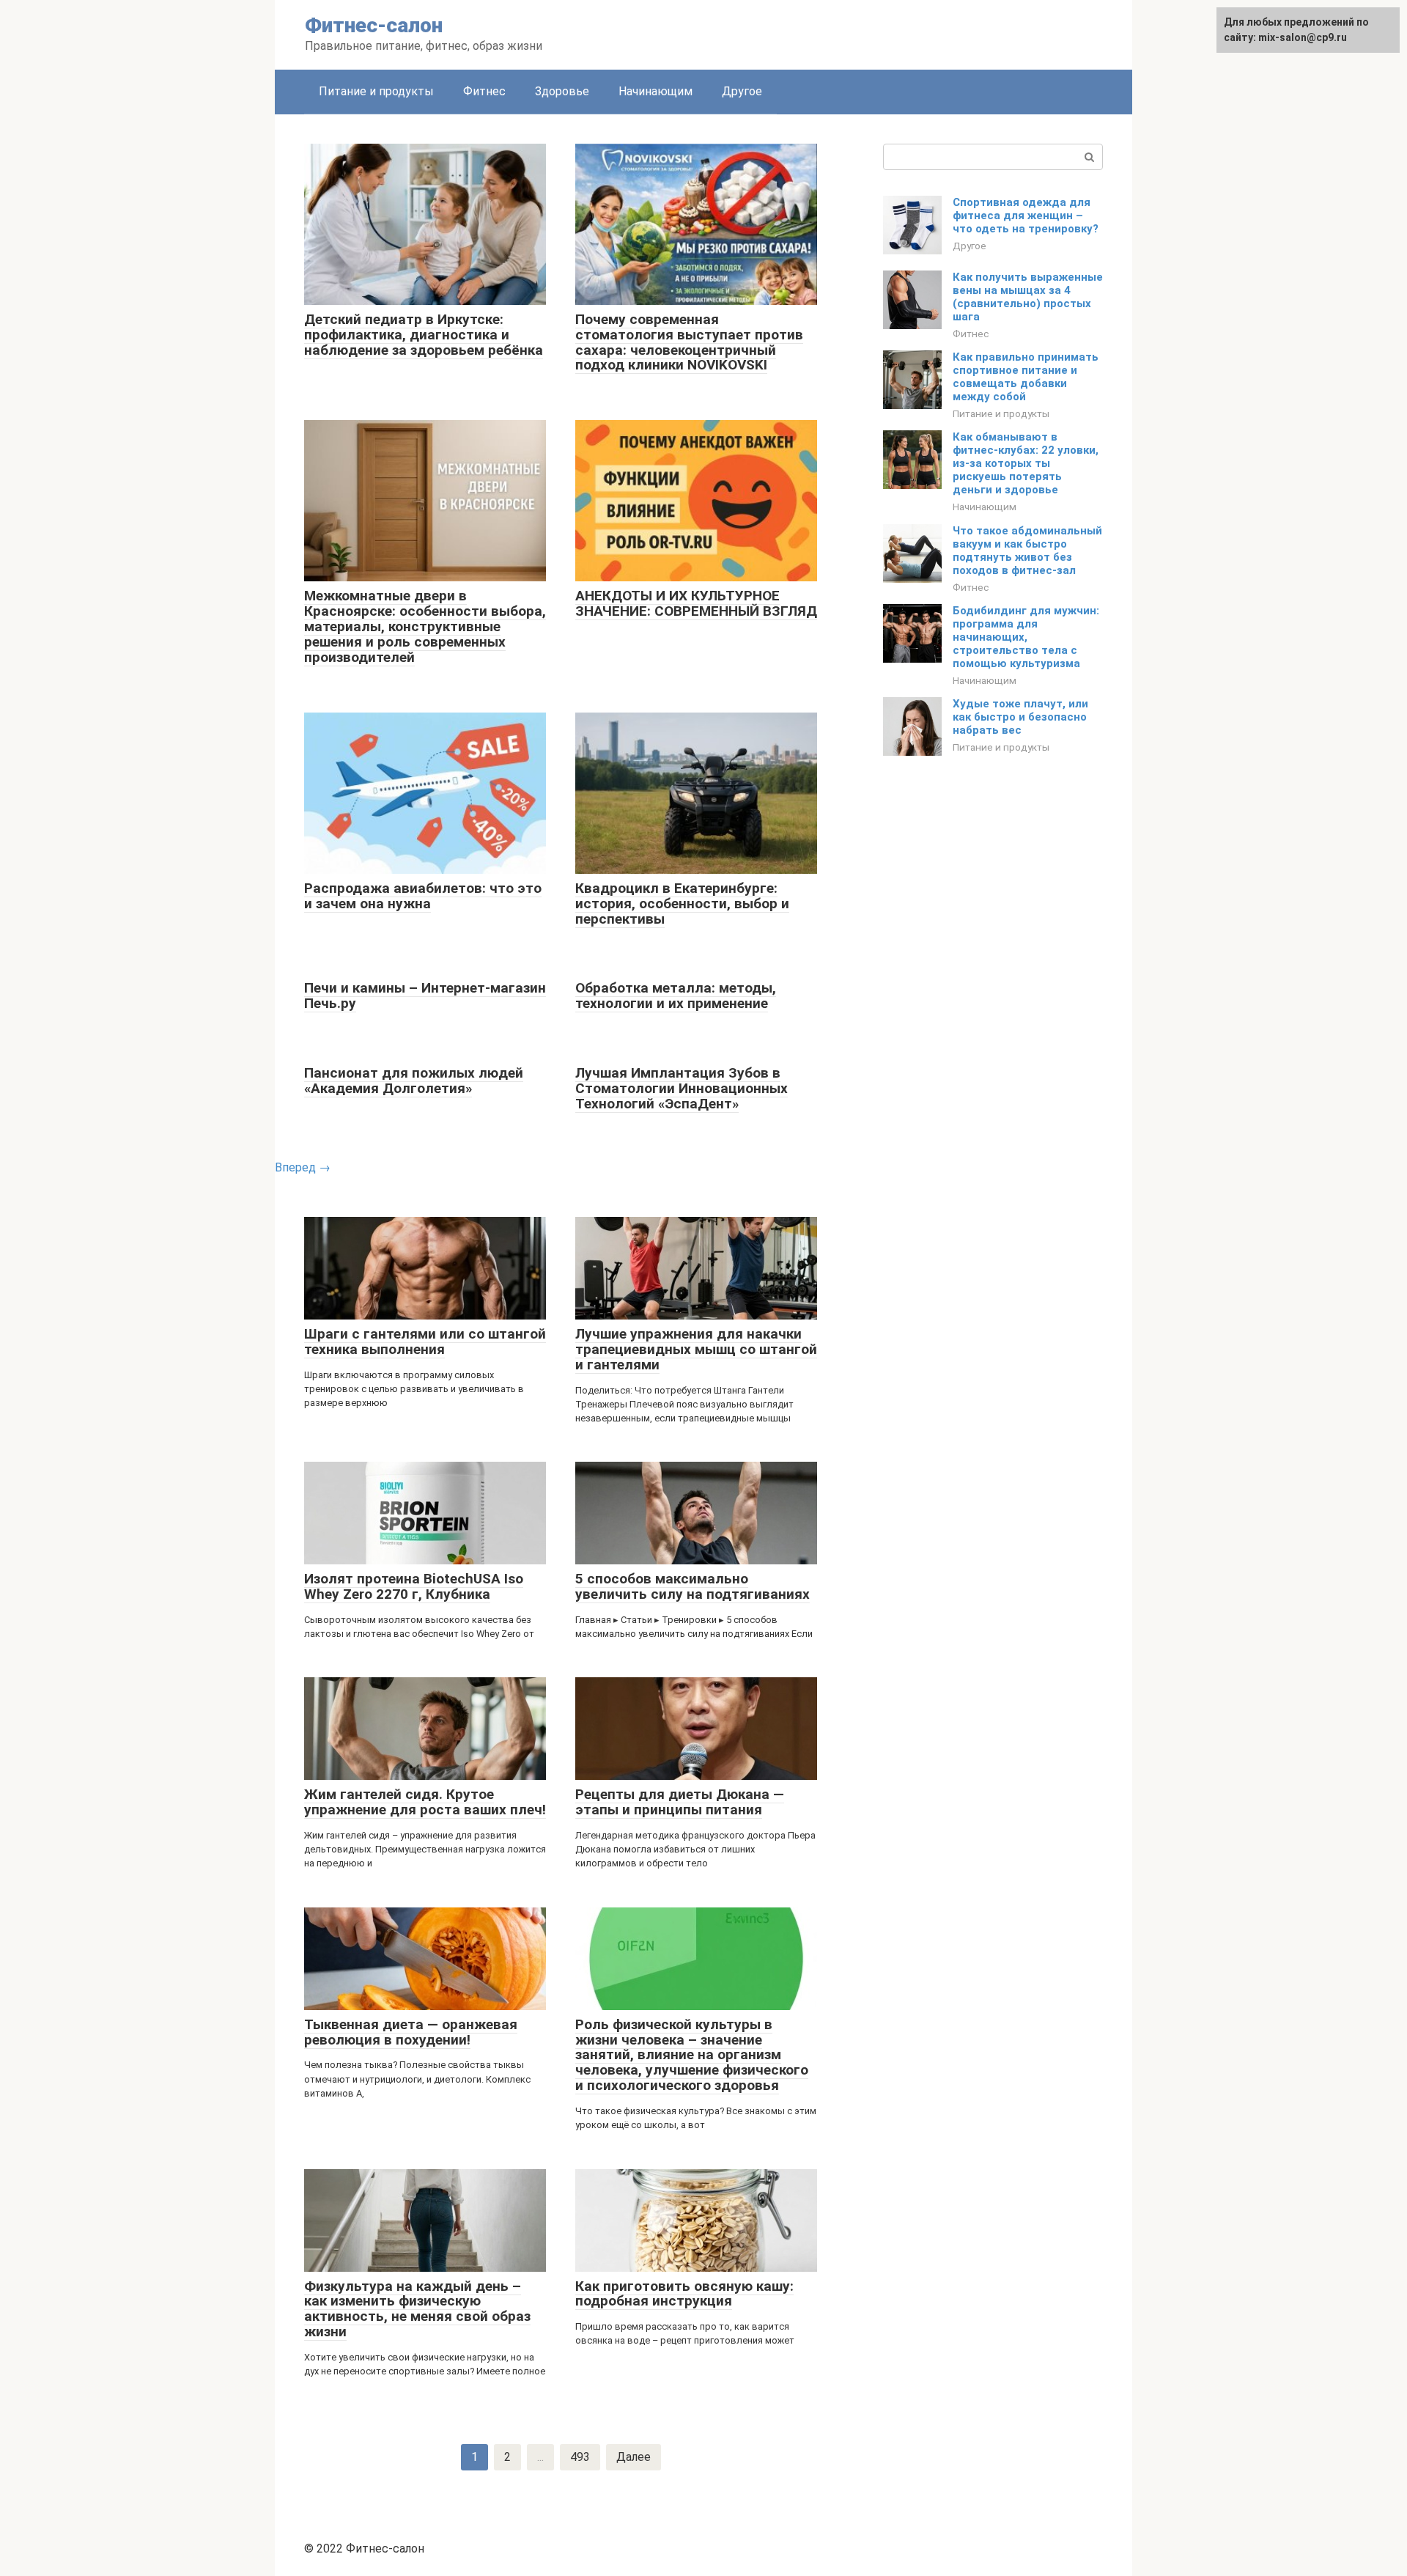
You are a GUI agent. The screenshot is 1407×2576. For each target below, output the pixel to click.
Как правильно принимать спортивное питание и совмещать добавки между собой (1026, 377)
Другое (742, 91)
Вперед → (303, 1167)
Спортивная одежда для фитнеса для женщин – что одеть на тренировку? (1026, 216)
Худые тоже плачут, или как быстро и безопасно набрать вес (1020, 717)
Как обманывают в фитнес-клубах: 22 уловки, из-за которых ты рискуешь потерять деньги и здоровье (1026, 463)
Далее (634, 2457)
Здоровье (562, 91)
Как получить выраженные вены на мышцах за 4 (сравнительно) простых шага (1028, 297)
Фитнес (484, 91)
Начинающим (656, 91)
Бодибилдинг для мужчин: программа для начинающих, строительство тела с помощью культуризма (1026, 637)
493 (580, 2457)
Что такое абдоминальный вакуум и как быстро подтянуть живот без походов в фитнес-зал (1027, 551)
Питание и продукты (376, 91)
